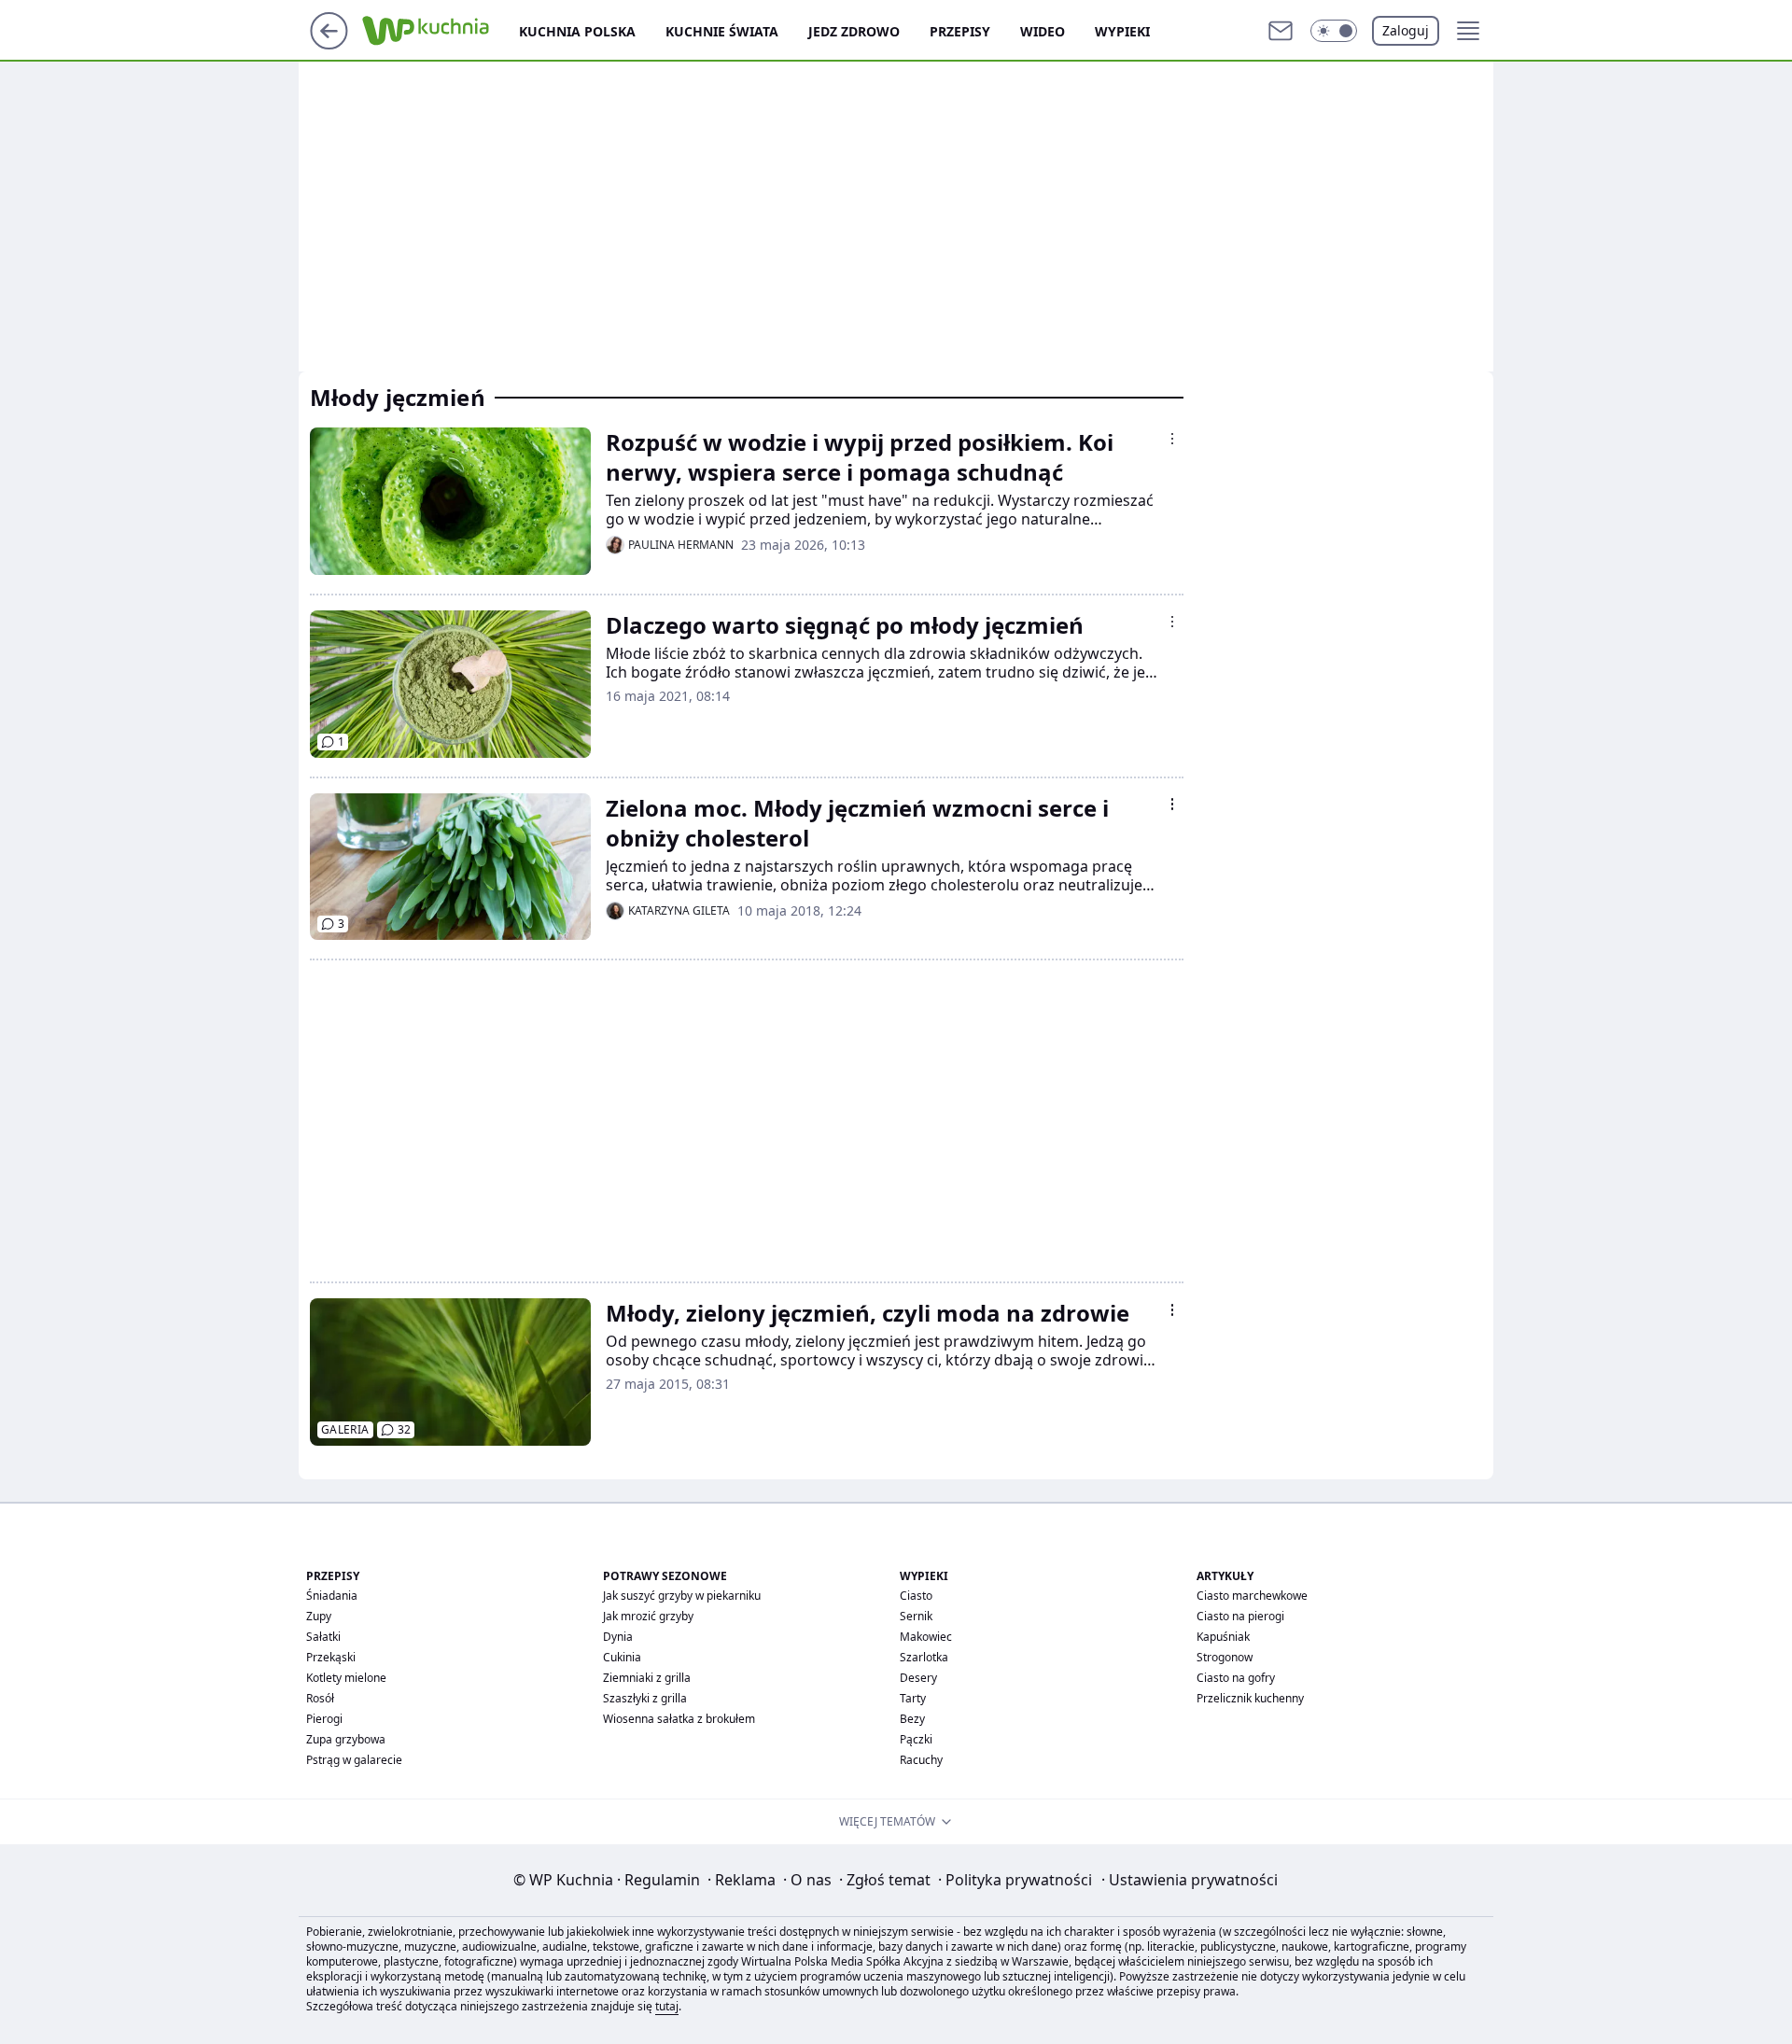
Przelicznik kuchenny (1250, 1698)
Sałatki (323, 1637)
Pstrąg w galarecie (354, 1760)
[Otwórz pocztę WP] (1281, 31)
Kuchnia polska (577, 31)
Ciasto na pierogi (1240, 1616)
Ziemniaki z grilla (647, 1678)
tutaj (667, 2006)
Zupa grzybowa (346, 1739)
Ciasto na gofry (1236, 1678)
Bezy (912, 1719)
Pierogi (324, 1719)
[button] (1334, 31)
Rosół (320, 1698)
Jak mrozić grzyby (648, 1616)
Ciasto (916, 1596)
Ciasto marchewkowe (1252, 1596)
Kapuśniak (1223, 1637)
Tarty (913, 1698)
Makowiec (926, 1637)
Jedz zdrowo (854, 31)
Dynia (618, 1637)
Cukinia (622, 1657)
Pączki (916, 1739)
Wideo (1043, 31)
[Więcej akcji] (1172, 439)
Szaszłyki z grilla (645, 1698)
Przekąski (331, 1657)
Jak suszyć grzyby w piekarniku (682, 1596)
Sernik (916, 1616)
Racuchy (921, 1760)
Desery (918, 1678)
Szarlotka (924, 1657)
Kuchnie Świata (722, 31)
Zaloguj (1406, 30)
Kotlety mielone (346, 1678)
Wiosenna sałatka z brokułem (679, 1719)
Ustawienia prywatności (1190, 1880)
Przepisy (960, 31)
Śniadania (332, 1596)
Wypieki (1122, 31)
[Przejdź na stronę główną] (329, 44)
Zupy (319, 1616)
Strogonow (1225, 1657)
